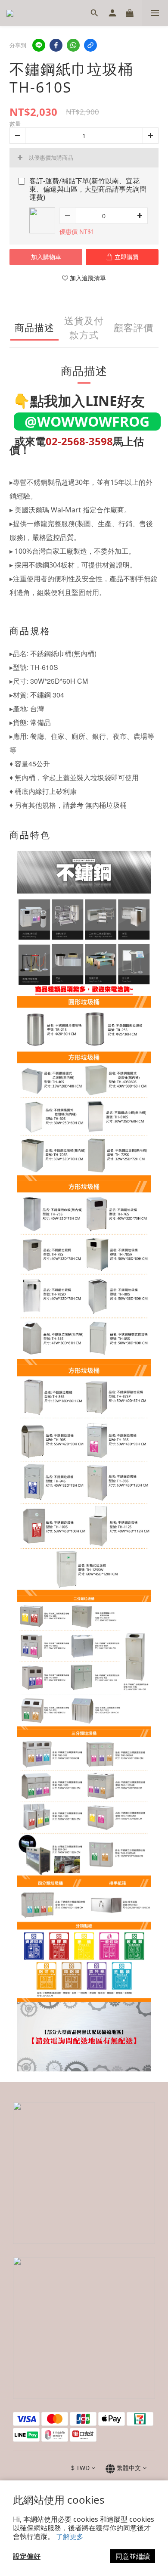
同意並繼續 (133, 2556)
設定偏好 (27, 2556)
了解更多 (70, 2536)
